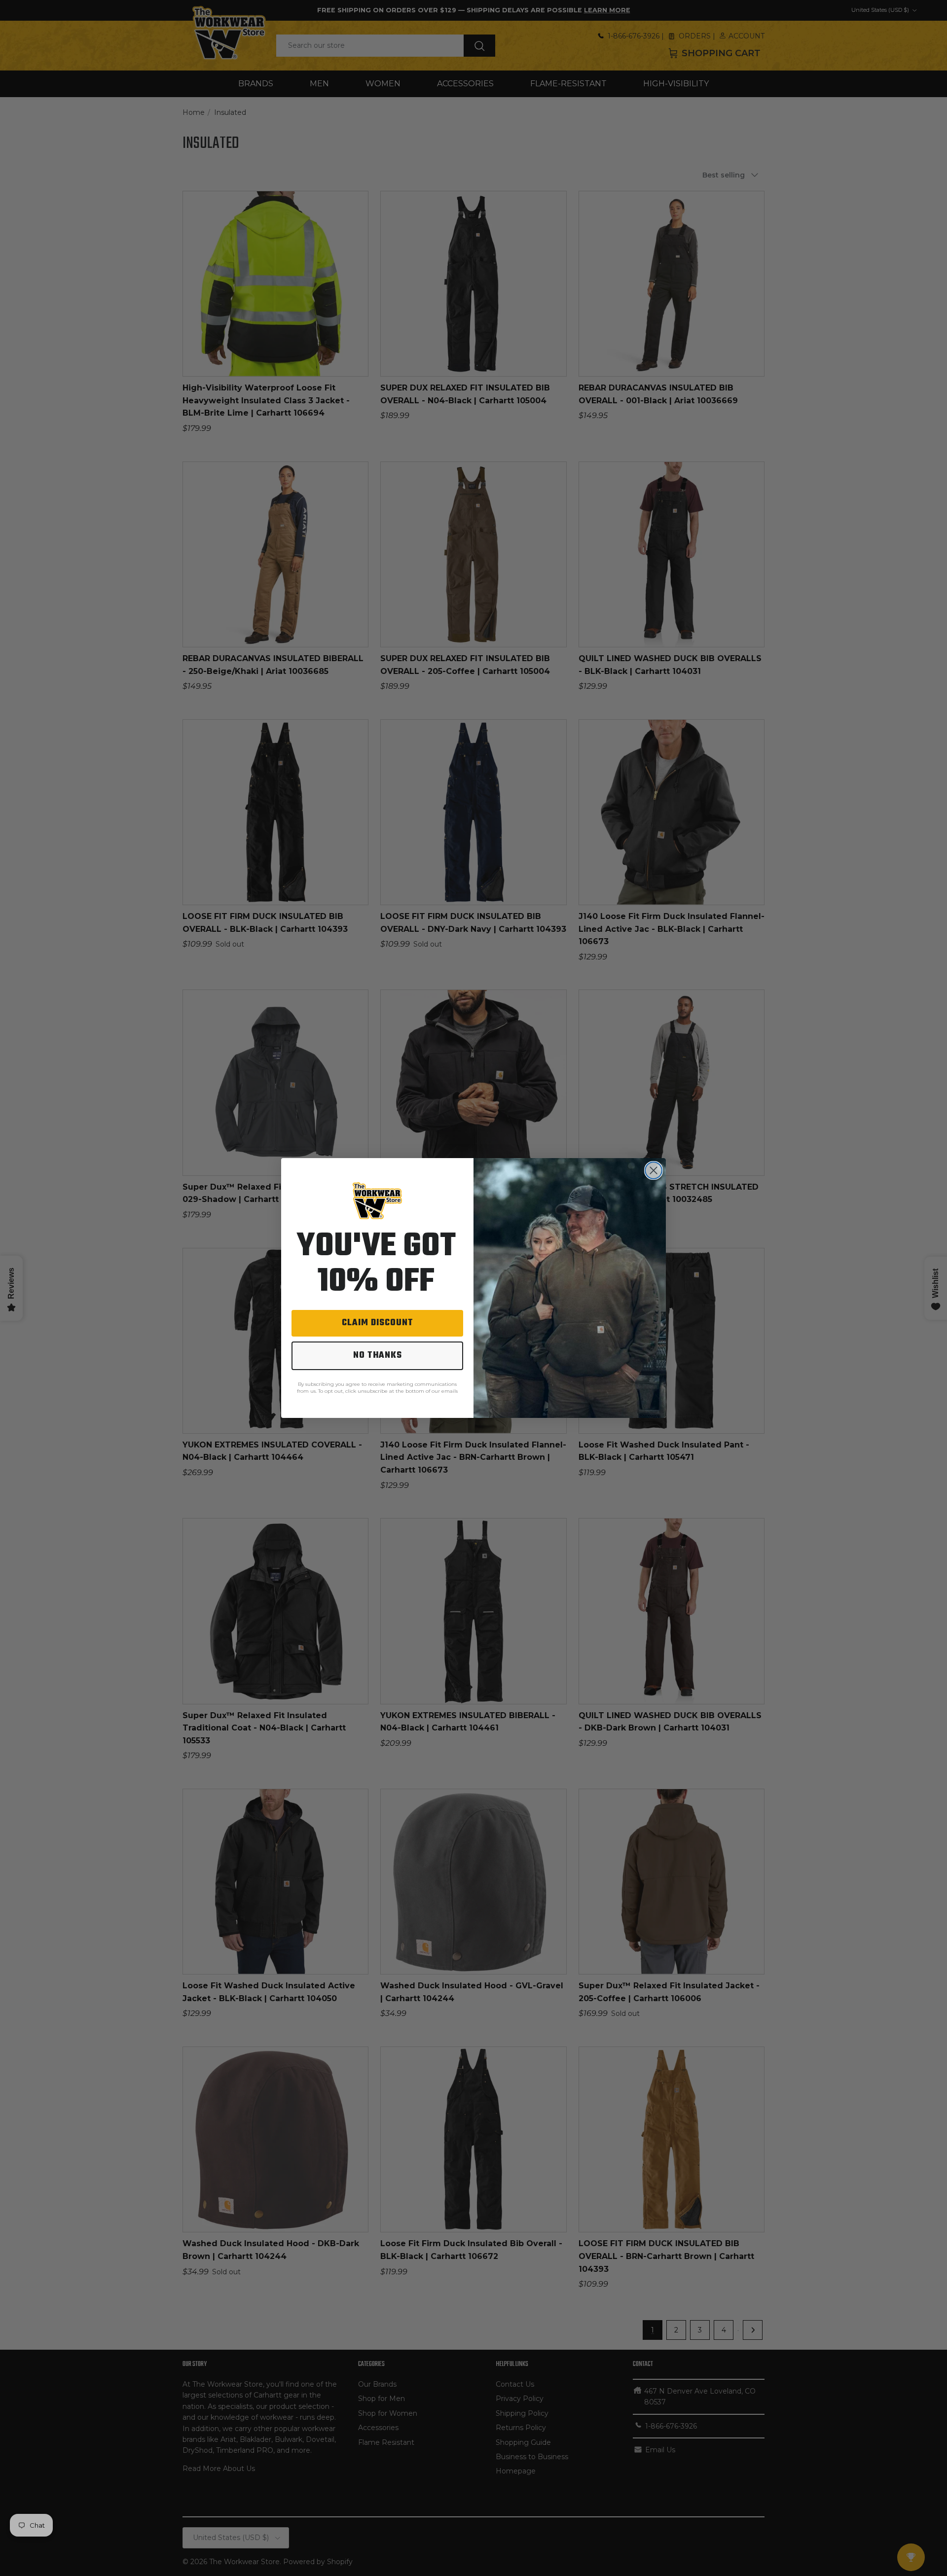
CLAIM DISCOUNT (378, 1323)
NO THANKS (378, 1356)
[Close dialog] (654, 1170)
